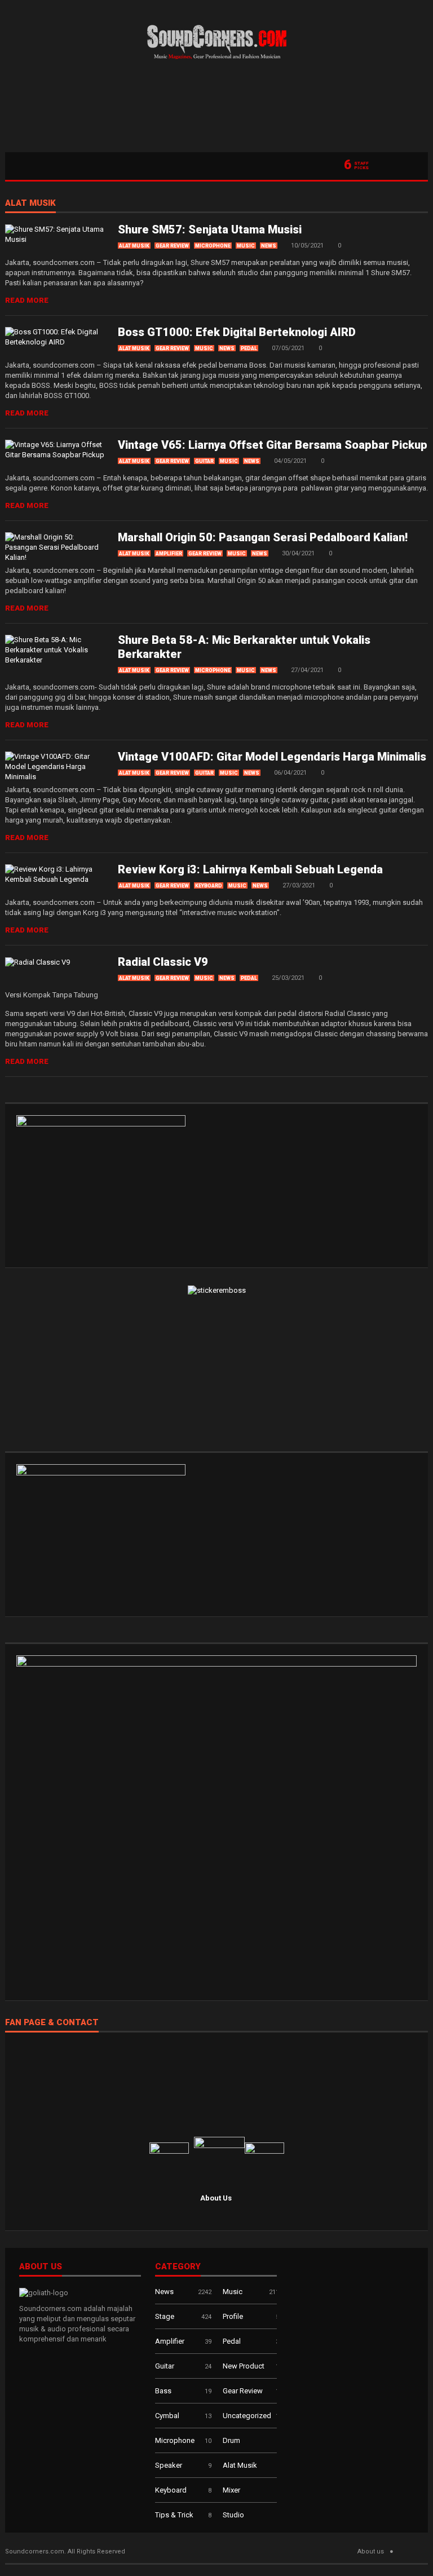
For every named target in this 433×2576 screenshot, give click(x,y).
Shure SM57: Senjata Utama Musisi (210, 229)
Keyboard (209, 886)
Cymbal (167, 2416)
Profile (233, 2316)
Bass (163, 2391)
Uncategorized (247, 2416)
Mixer (231, 2490)
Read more (27, 300)
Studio (233, 2515)
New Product (244, 2366)
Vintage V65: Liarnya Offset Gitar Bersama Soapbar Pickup (273, 445)
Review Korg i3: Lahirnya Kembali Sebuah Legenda (250, 869)
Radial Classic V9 (163, 962)
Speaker (169, 2465)
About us (371, 2551)
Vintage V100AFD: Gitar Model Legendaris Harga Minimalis (272, 757)
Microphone (213, 246)
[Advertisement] (216, 110)
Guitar (204, 461)
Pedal (249, 348)
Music (246, 246)
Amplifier (169, 554)
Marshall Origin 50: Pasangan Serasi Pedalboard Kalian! (263, 537)
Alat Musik (30, 204)
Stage (165, 2316)
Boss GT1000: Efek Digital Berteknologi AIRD (237, 332)
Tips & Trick (174, 2515)
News (269, 246)
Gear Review (172, 246)
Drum (231, 2440)
